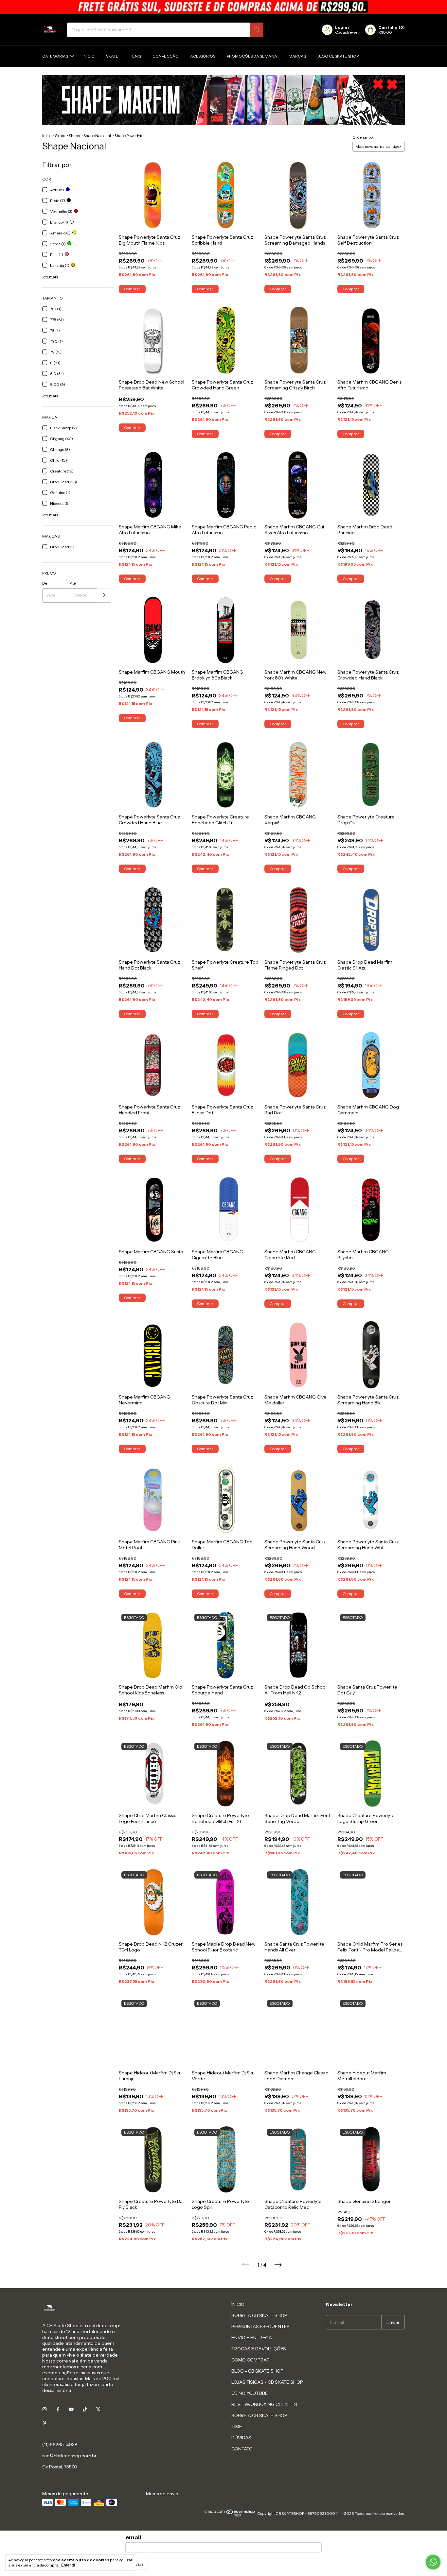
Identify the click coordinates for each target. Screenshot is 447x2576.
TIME (237, 2427)
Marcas (297, 56)
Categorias (55, 56)
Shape (74, 136)
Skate (112, 56)
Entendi (68, 2565)
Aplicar (104, 596)
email (133, 2537)
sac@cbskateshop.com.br (69, 2456)
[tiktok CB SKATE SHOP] (85, 2409)
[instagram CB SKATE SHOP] (45, 2409)
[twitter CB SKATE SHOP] (98, 2409)
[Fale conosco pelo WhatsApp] (433, 2562)
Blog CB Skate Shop (338, 56)
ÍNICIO (238, 2304)
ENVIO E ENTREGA (252, 2338)
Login (341, 27)
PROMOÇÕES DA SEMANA (252, 56)
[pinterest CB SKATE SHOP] (45, 2423)
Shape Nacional (97, 136)
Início (89, 56)
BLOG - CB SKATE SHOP (257, 2371)
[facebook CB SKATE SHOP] (58, 2409)
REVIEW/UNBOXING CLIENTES (264, 2404)
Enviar (137, 2564)
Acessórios (203, 56)
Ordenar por (363, 137)
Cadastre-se (346, 32)
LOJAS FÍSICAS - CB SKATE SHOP (267, 2382)
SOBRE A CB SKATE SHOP (259, 2315)
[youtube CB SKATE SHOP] (71, 2409)
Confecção (166, 56)
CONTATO (242, 2449)
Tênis (135, 56)
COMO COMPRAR (250, 2360)
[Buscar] (257, 30)
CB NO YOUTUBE (250, 2393)
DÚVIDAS (241, 2438)
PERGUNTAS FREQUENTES (260, 2327)
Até (73, 583)
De (45, 583)
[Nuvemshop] (230, 2515)
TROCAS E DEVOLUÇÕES (259, 2349)
